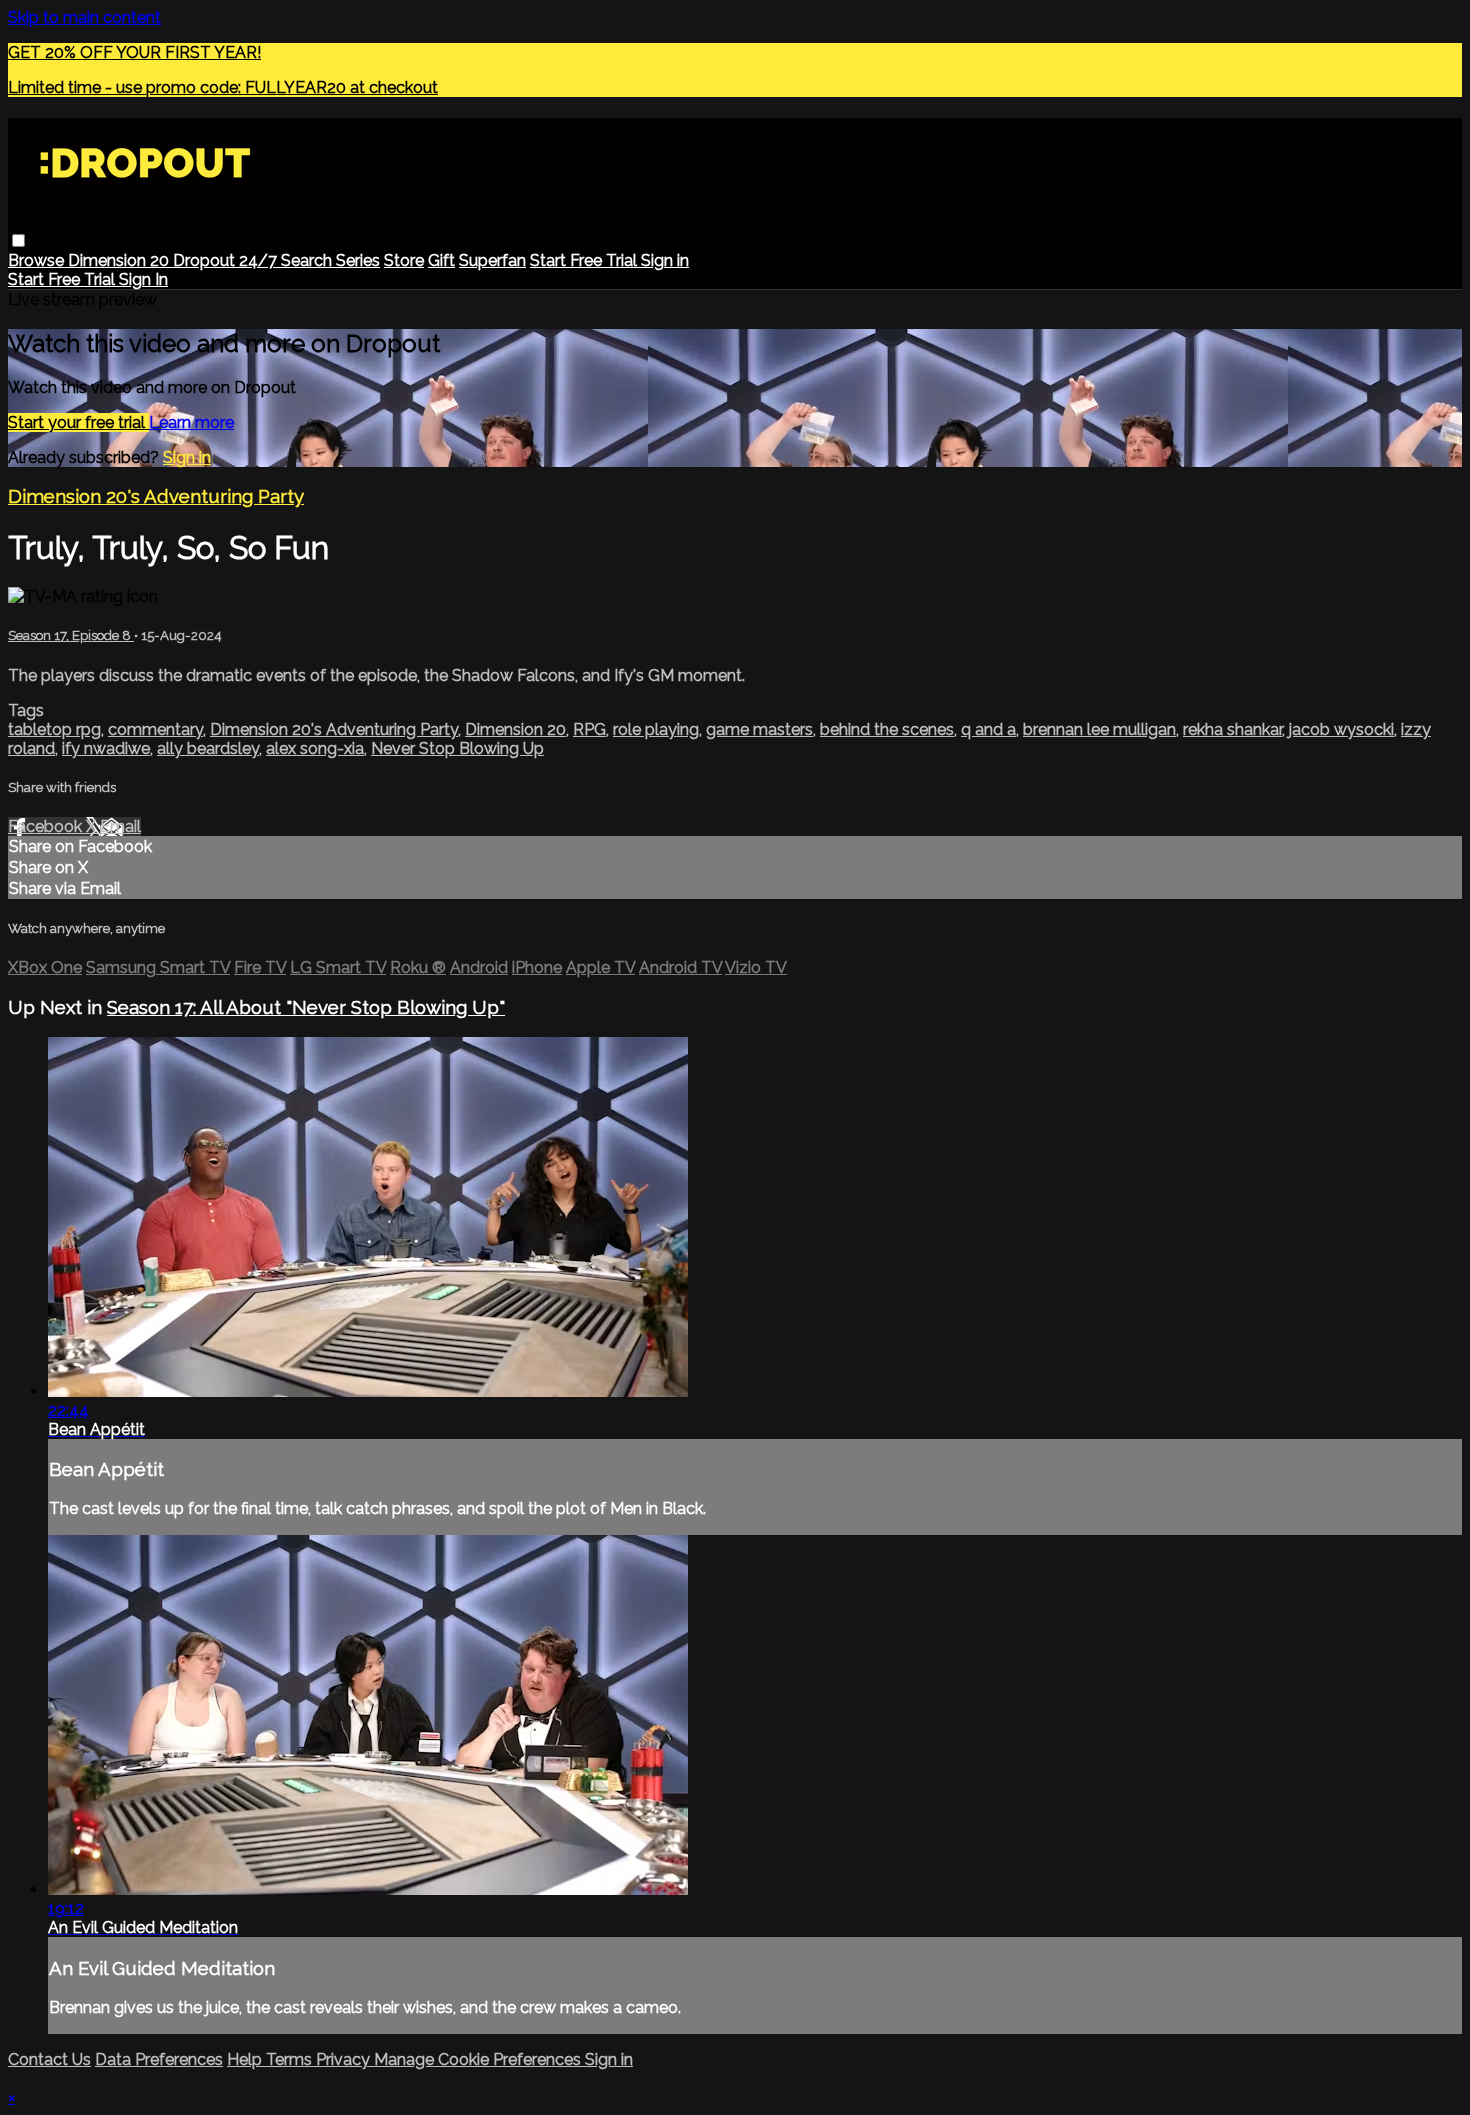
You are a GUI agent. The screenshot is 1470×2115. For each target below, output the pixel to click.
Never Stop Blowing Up (457, 748)
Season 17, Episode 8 (71, 635)
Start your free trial (78, 422)
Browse (38, 260)
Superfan (492, 260)
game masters (759, 729)
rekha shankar (1232, 729)
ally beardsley (208, 748)
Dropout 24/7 (227, 260)
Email (120, 826)
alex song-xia (315, 748)
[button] (18, 240)
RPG (589, 729)
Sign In (143, 279)
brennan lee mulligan (1099, 729)
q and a (988, 729)
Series (358, 260)
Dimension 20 (120, 260)
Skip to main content (84, 17)
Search (308, 260)
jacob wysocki (1341, 729)
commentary (155, 729)
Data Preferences (159, 2059)
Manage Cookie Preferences (479, 2059)
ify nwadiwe (106, 748)
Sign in (665, 260)
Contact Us (49, 2059)
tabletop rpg (54, 729)
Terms (291, 2059)
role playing (656, 729)
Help (246, 2059)
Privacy (345, 2059)
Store (404, 260)
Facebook (47, 826)
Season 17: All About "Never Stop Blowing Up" (306, 1007)
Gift (441, 260)
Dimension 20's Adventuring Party (156, 496)
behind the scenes (887, 729)
